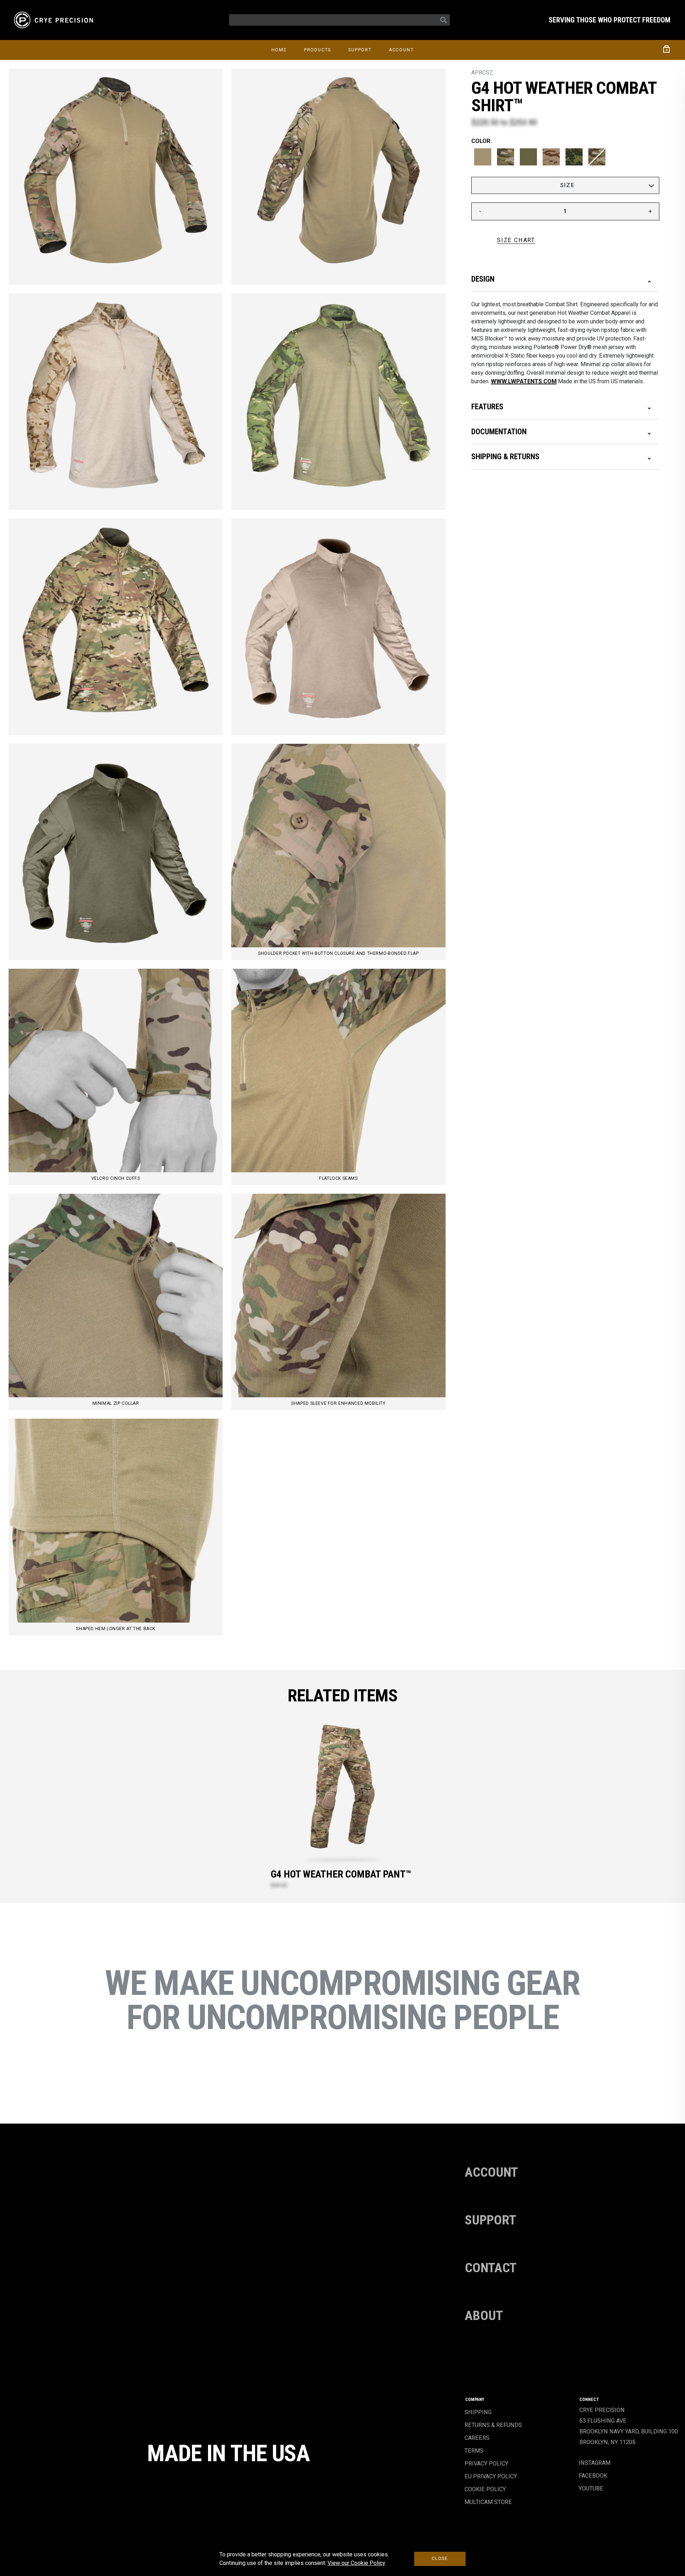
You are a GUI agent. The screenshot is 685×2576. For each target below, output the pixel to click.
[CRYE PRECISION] (55, 20)
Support (360, 50)
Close (440, 2559)
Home (279, 50)
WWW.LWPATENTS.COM (524, 381)
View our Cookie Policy (356, 2563)
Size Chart (516, 240)
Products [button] (318, 50)
